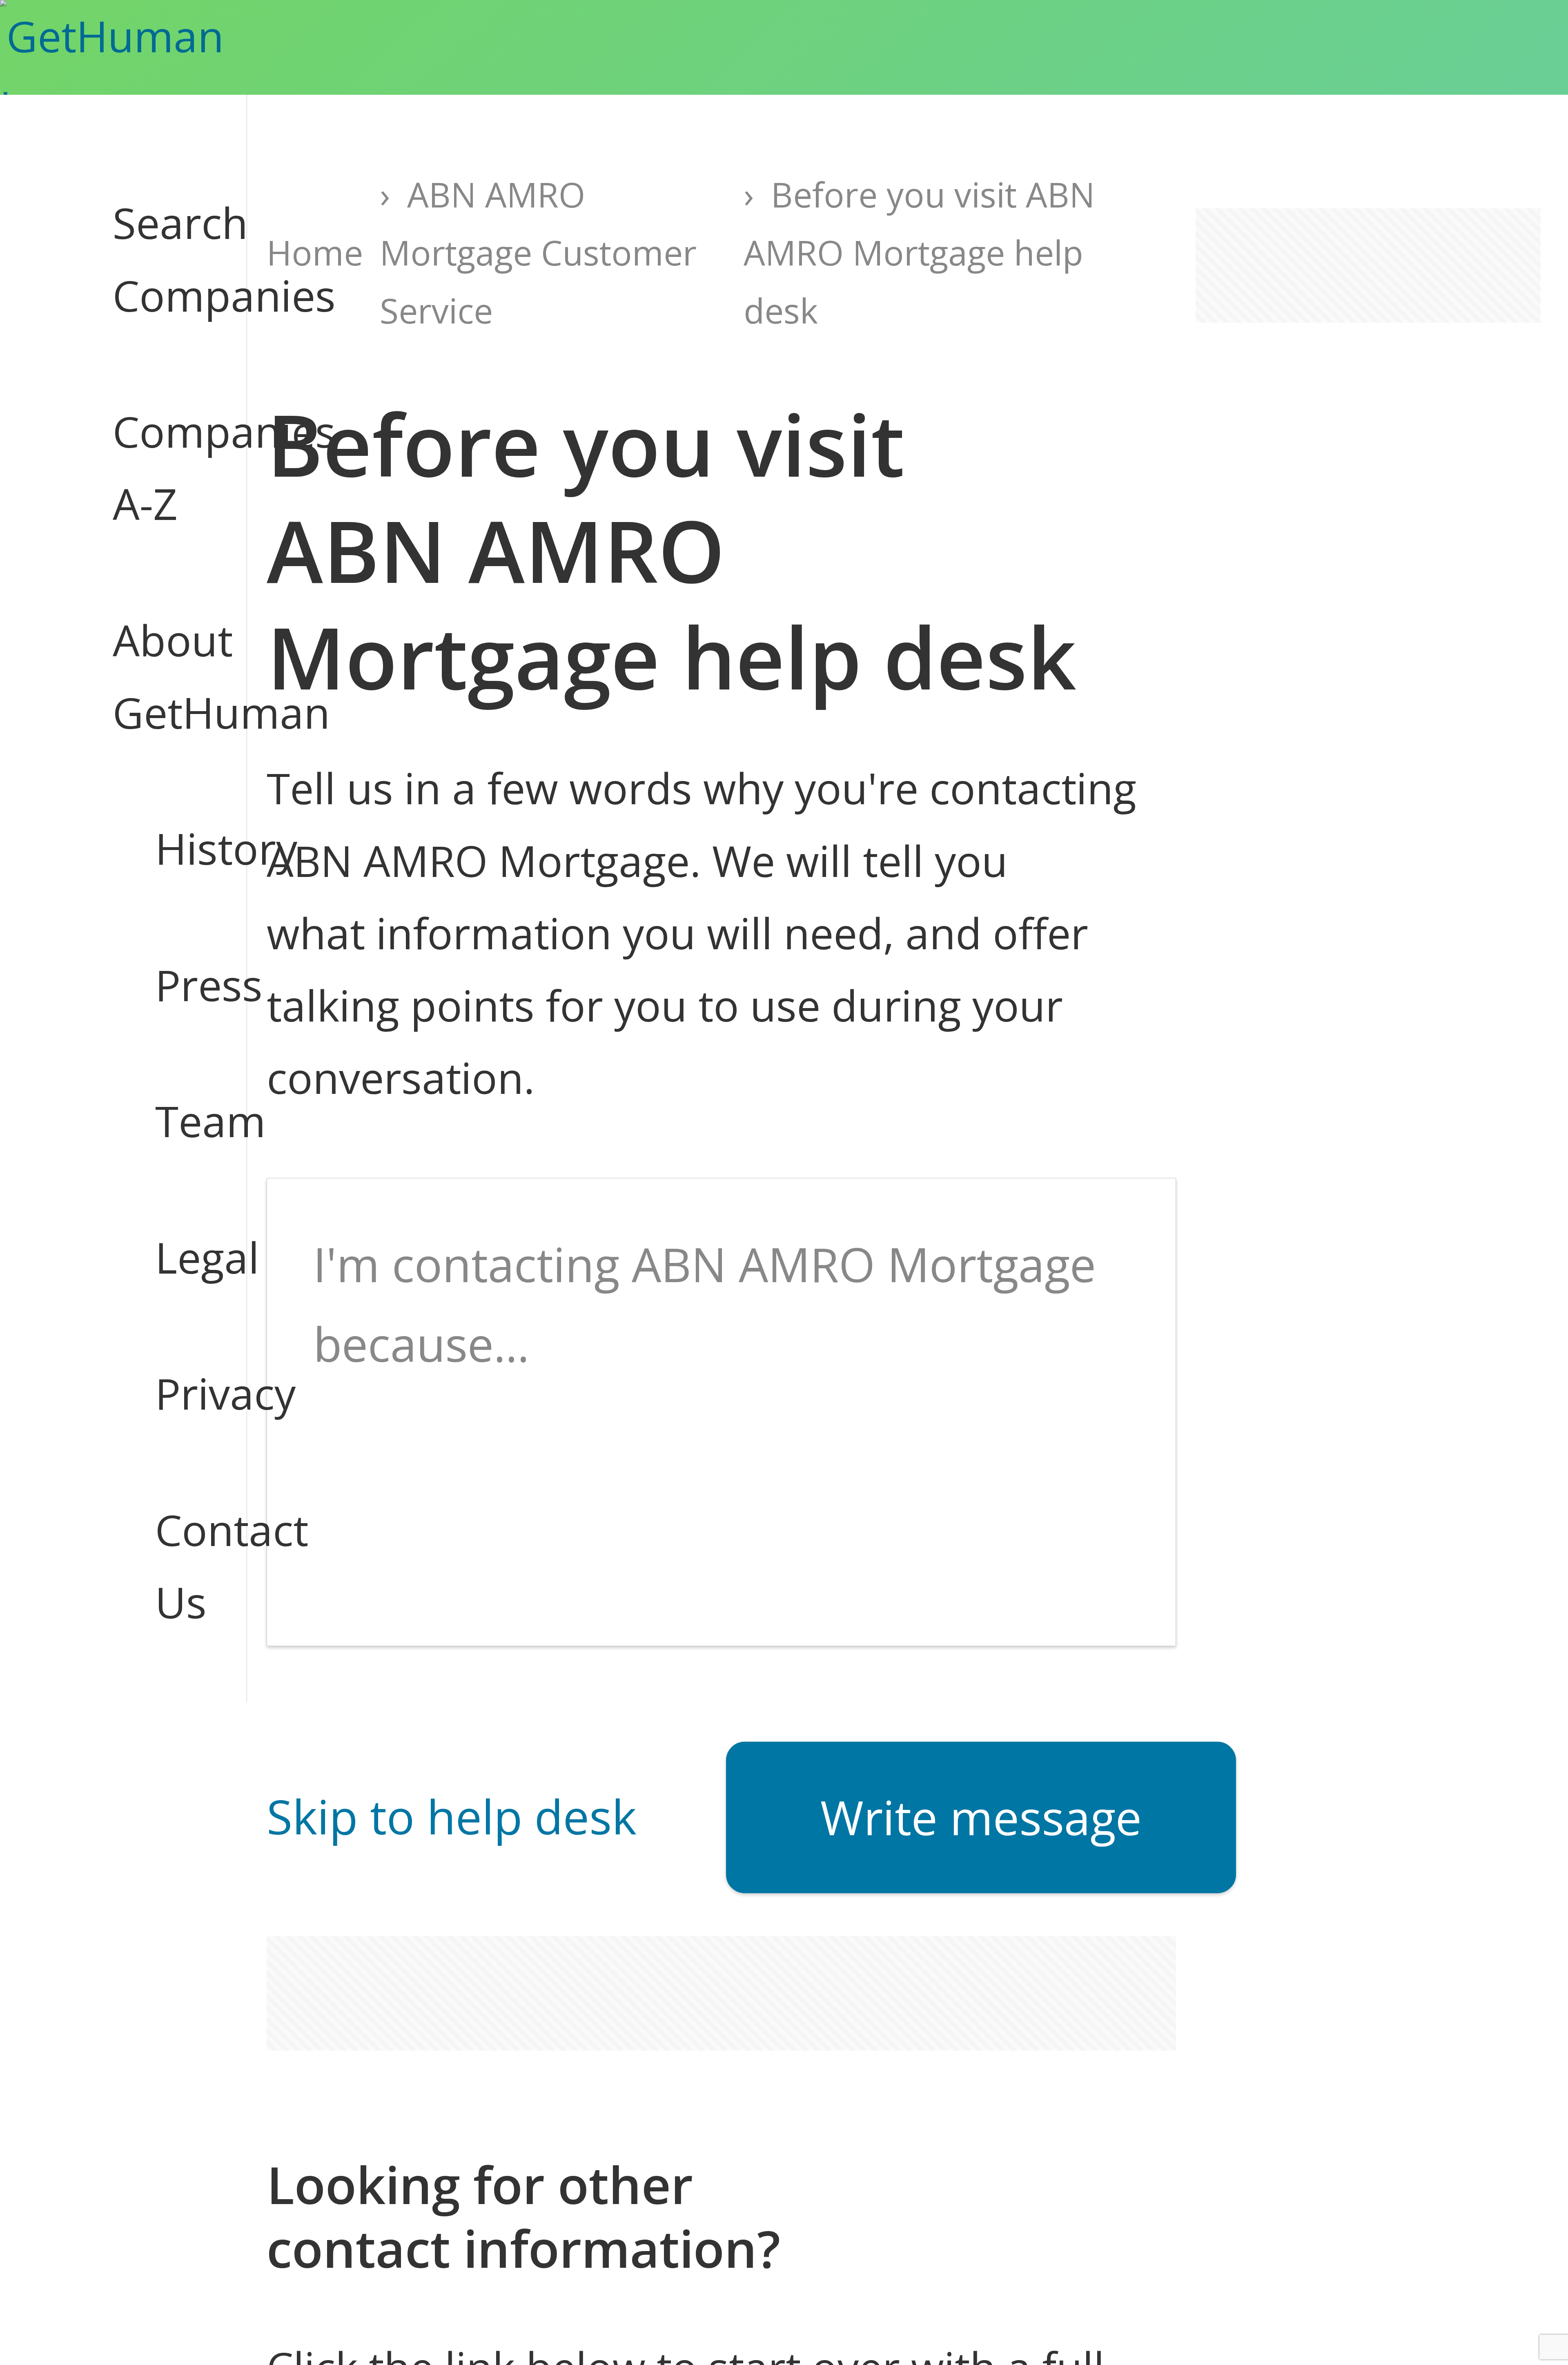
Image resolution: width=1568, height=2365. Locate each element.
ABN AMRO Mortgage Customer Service (538, 252)
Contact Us (180, 1566)
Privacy (180, 1393)
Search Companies (158, 259)
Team (180, 1121)
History (180, 848)
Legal (180, 1257)
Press (180, 985)
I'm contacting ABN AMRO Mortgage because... (705, 1304)
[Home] (150, 47)
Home (315, 252)
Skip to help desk (452, 1816)
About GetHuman (158, 676)
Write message (981, 1817)
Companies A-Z (158, 467)
